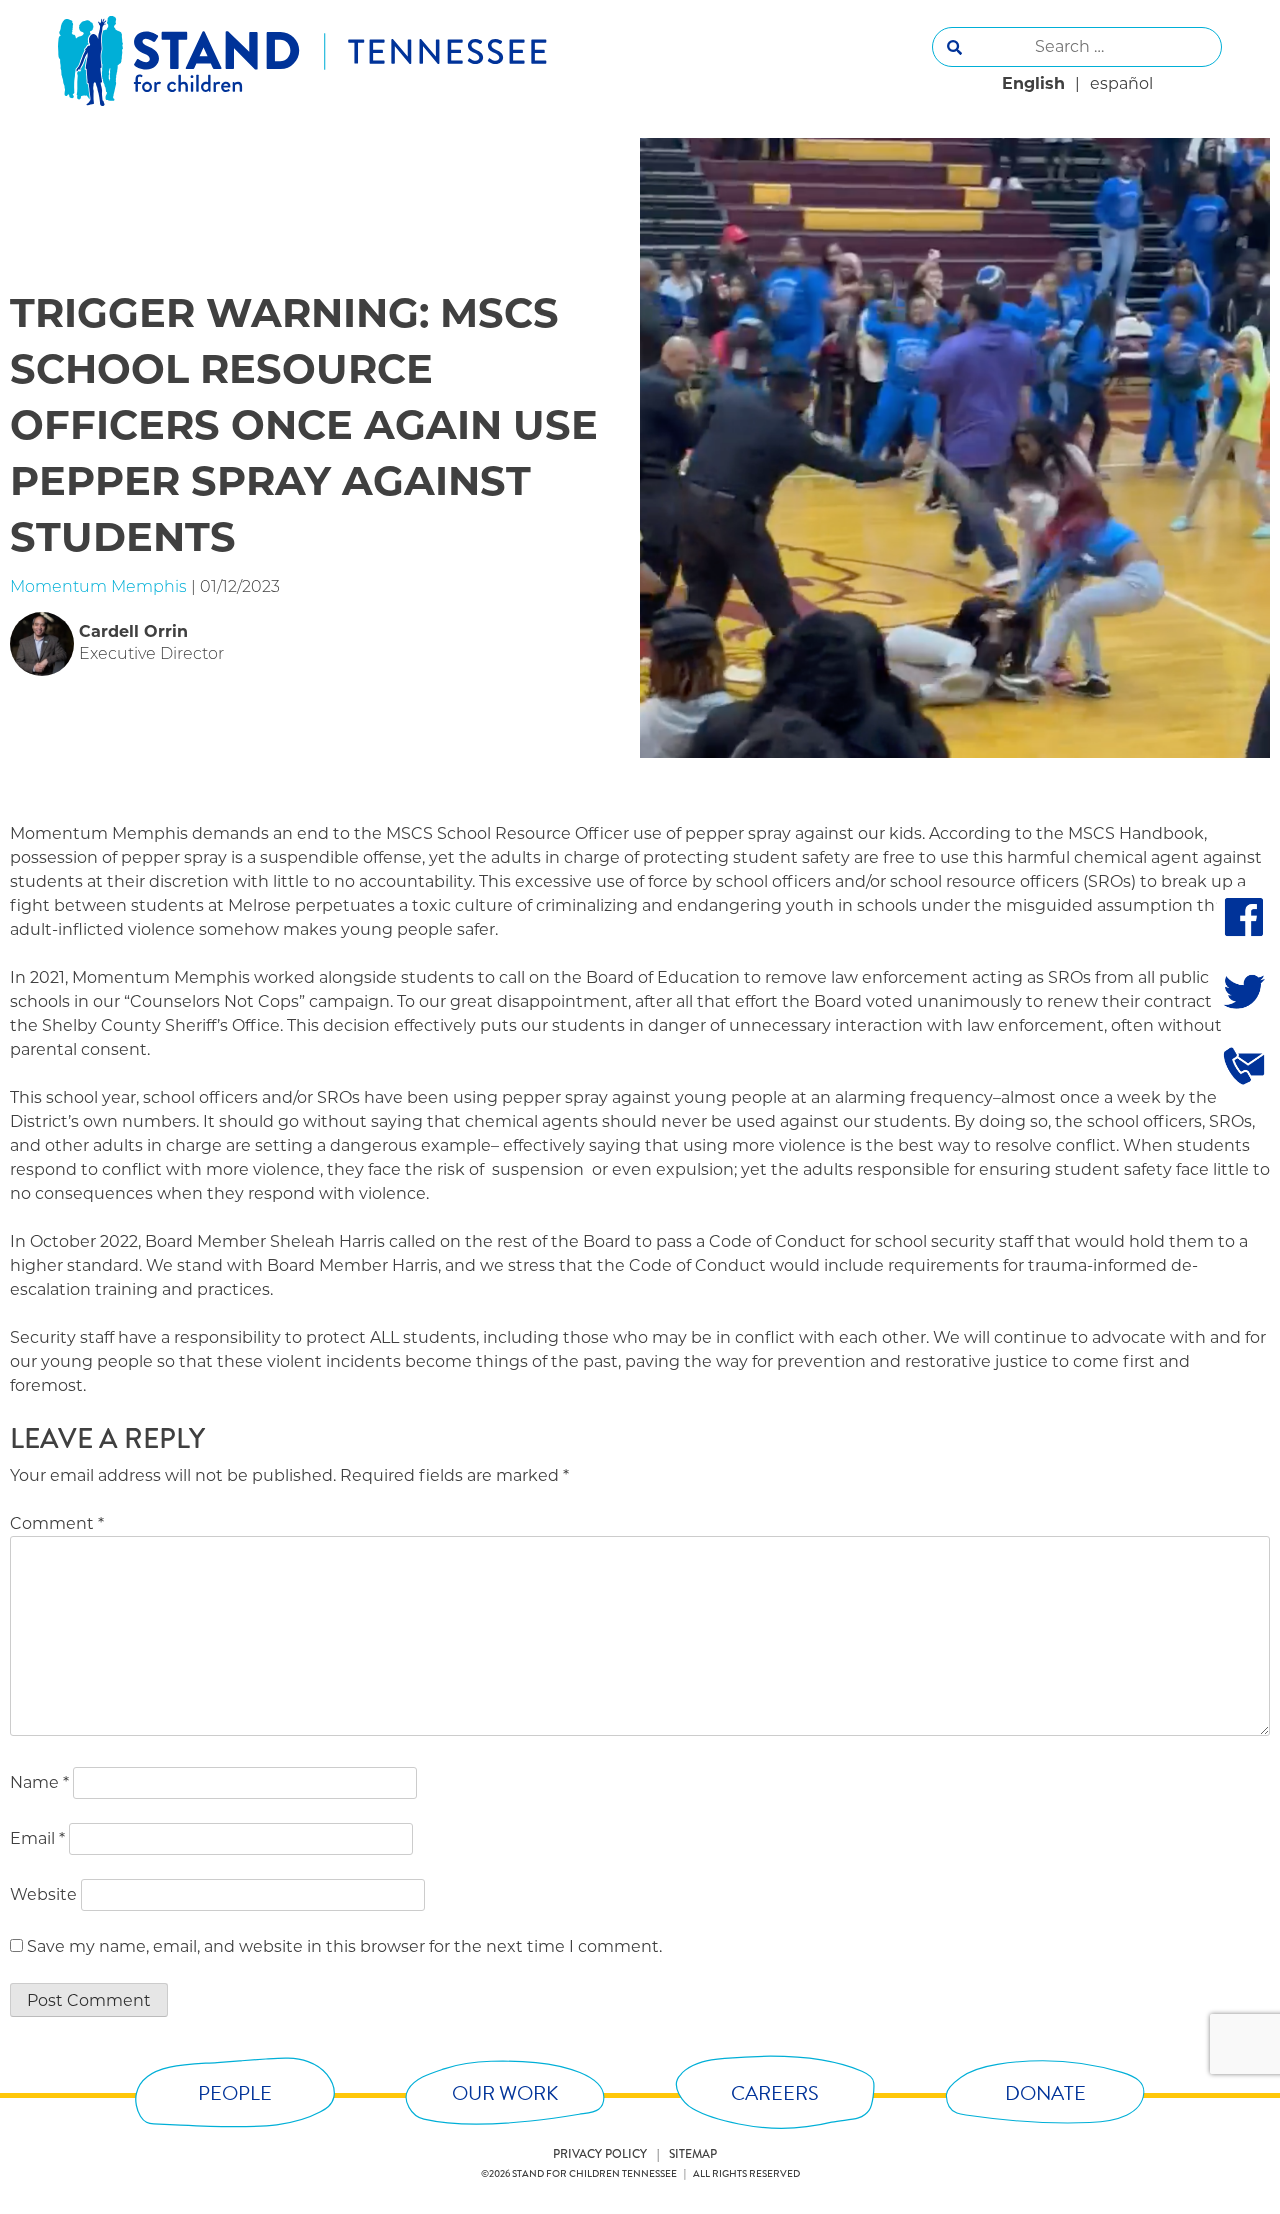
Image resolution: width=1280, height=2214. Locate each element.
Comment (57, 1523)
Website (43, 1894)
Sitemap (693, 2154)
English (1033, 83)
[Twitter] (1244, 991)
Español (1121, 83)
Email (37, 1838)
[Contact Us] (1244, 1065)
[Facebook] (1244, 917)
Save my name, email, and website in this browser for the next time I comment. (344, 1946)
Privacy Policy (600, 2154)
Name (39, 1782)
